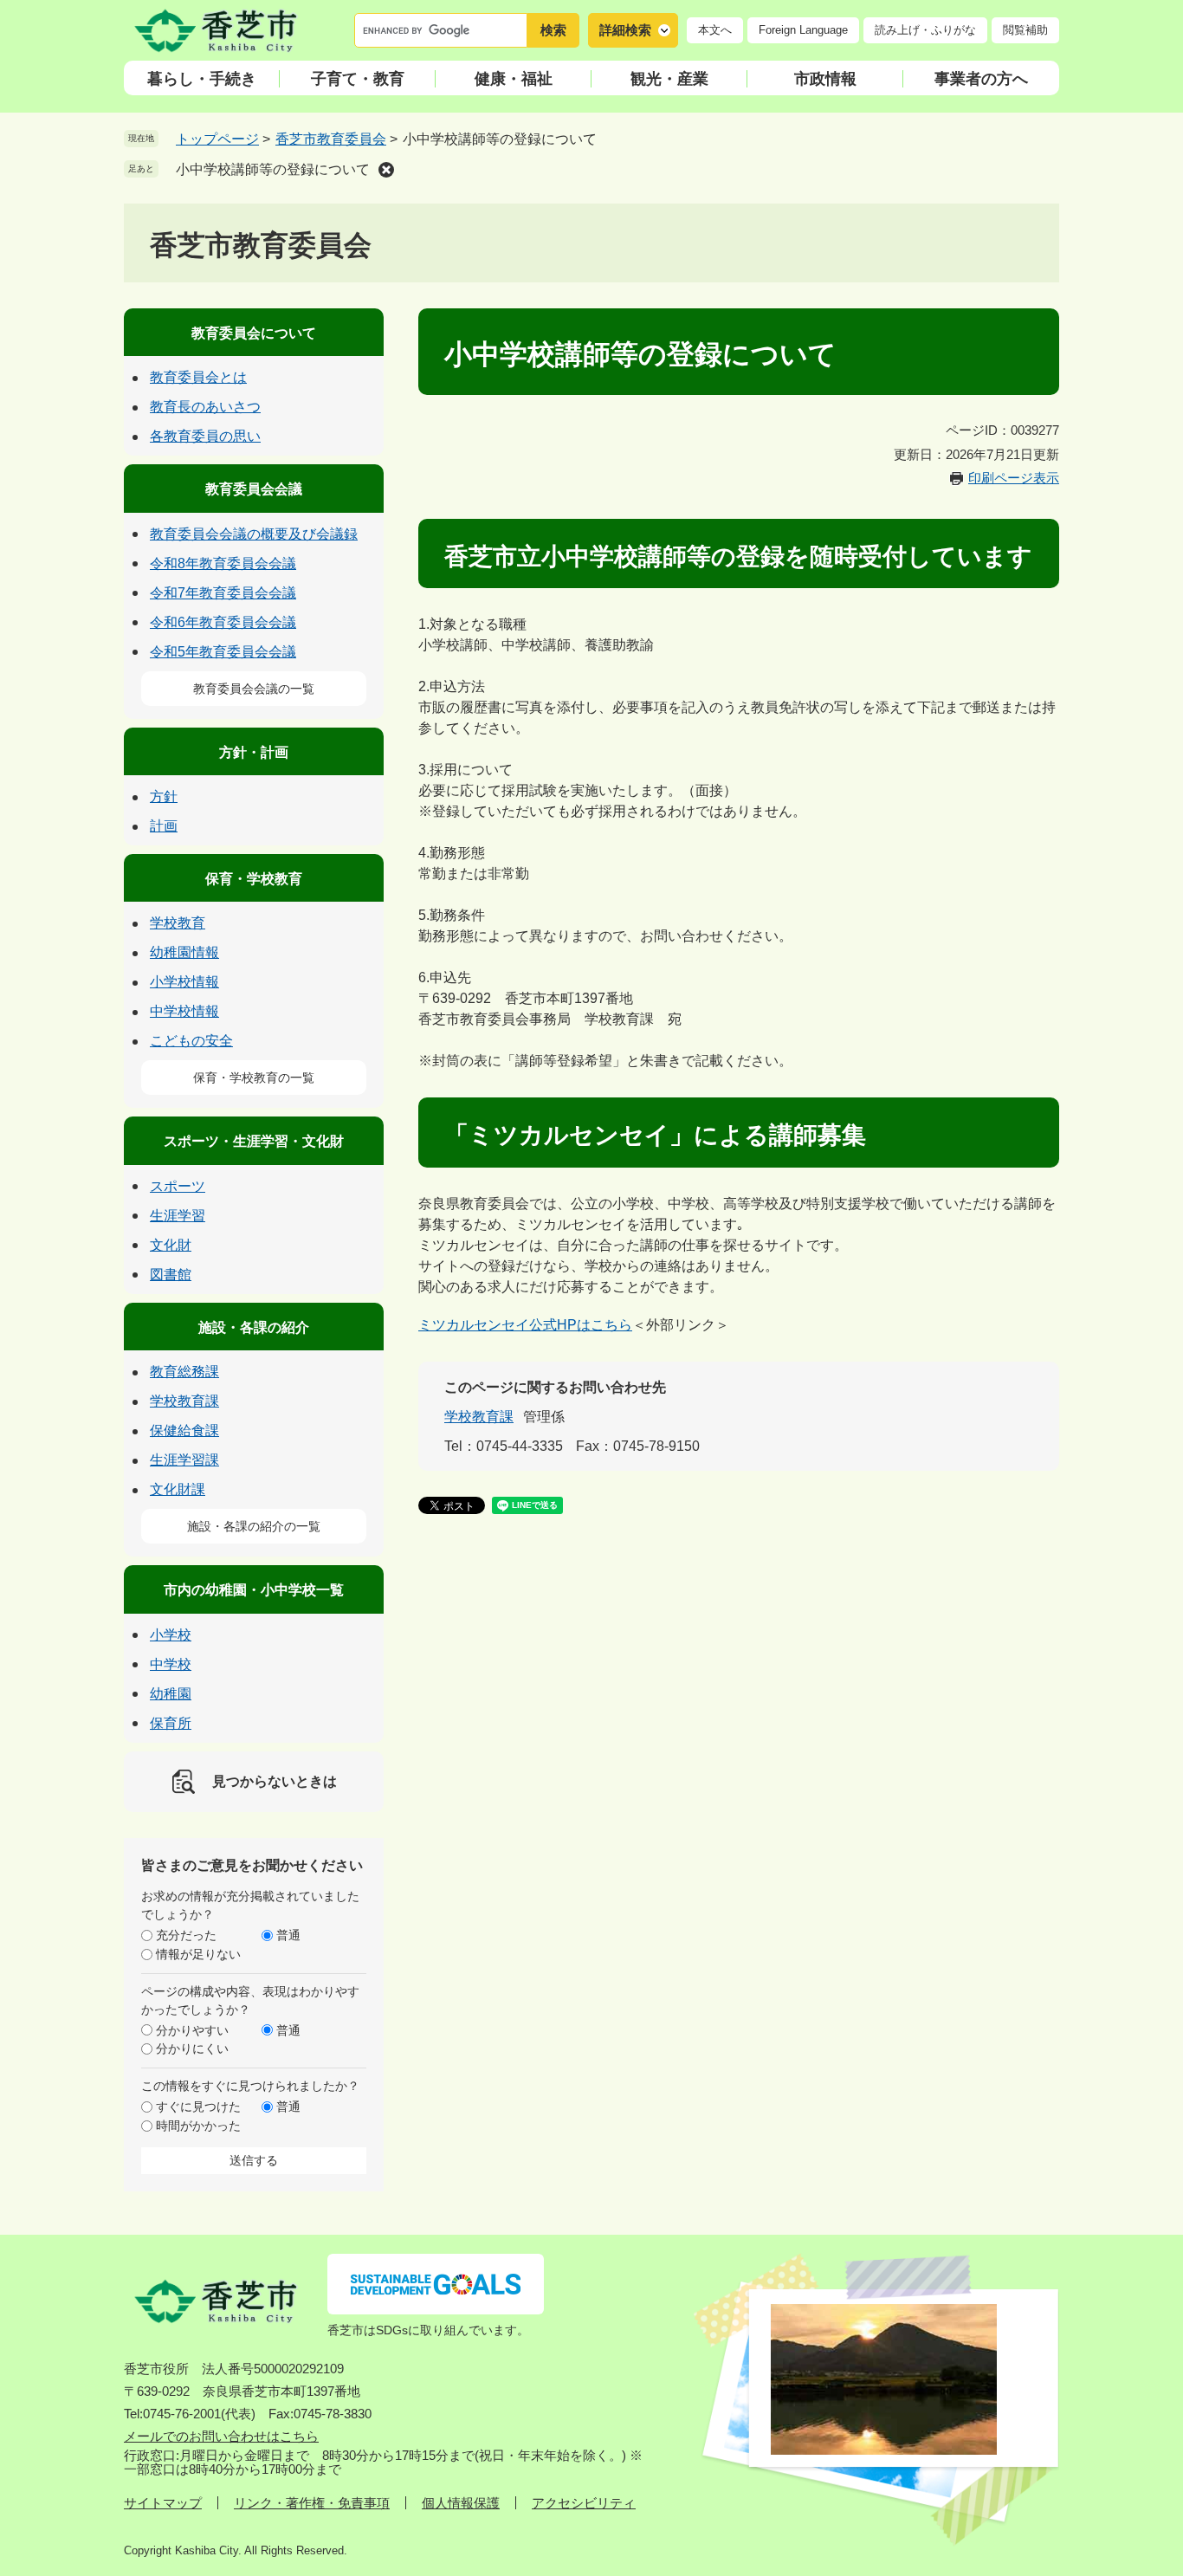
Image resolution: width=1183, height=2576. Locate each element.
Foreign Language (803, 30)
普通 (288, 1935)
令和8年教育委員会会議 (223, 563)
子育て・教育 (358, 79)
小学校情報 (184, 982)
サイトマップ (163, 2503)
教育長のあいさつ (205, 407)
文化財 (171, 1245)
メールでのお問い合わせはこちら (221, 2436)
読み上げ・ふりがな (925, 30)
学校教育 (178, 923)
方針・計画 (254, 752)
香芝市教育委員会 (331, 139)
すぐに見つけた (198, 2107)
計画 (164, 826)
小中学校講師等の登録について (273, 169)
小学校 (171, 1635)
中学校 (171, 1664)
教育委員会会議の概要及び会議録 (254, 534)
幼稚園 (171, 1694)
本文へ (715, 30)
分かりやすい (192, 2030)
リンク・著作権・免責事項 (312, 2503)
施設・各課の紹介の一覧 (254, 1526)
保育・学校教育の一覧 (254, 1078)
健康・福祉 (514, 79)
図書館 (171, 1275)
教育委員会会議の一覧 (254, 689)
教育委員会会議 (254, 489)
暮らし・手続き (202, 79)
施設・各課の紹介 (254, 1327)
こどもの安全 (191, 1041)
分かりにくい (192, 2049)
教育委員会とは (198, 377)
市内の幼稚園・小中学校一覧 (254, 1590)
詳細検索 (625, 30)
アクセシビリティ (584, 2503)
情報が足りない (198, 1954)
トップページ (217, 139)
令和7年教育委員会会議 (223, 593)
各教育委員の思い (205, 436)
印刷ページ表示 (1014, 478)
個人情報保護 (461, 2503)
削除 (386, 170)
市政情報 (825, 79)
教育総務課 (184, 1372)
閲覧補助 (1025, 30)
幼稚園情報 (184, 952)
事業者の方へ (981, 79)
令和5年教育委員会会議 (223, 652)
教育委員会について (254, 333)
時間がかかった (198, 2126)
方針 (164, 796)
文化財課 (178, 1489)
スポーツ (178, 1186)
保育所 (171, 1723)
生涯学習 (178, 1216)
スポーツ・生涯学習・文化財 (254, 1141)
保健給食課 (184, 1430)
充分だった (186, 1935)
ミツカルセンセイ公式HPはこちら (525, 1325)
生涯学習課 (184, 1460)
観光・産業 (669, 79)
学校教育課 (479, 1417)
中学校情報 (184, 1011)
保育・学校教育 (254, 879)
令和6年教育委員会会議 (223, 622)
